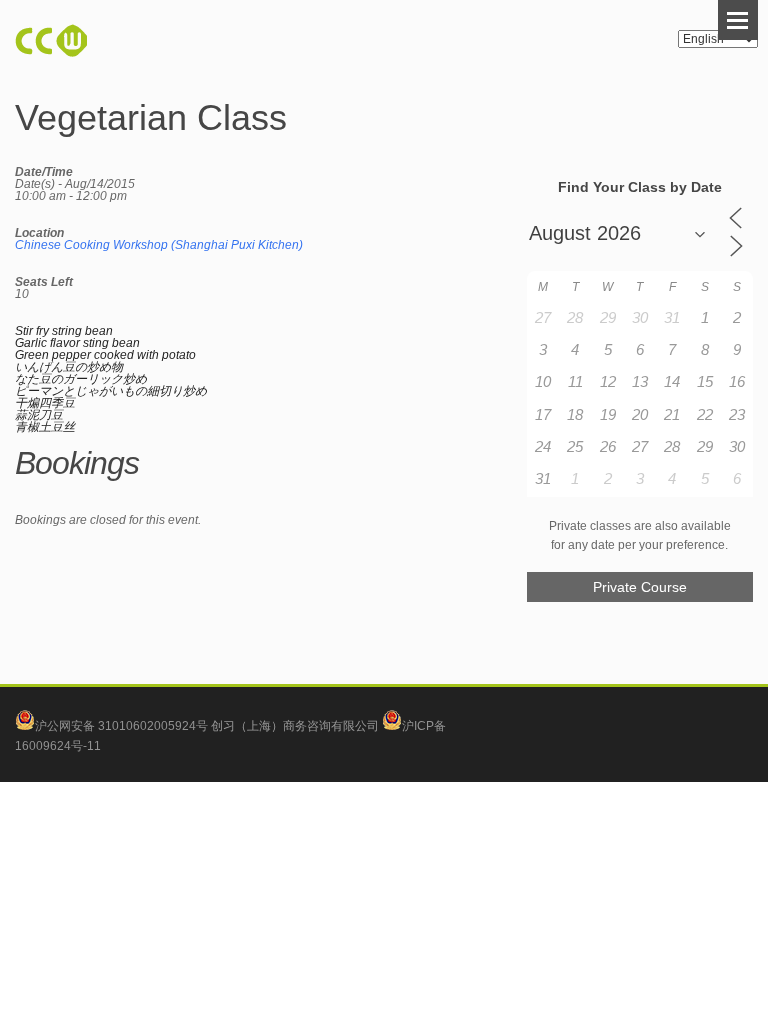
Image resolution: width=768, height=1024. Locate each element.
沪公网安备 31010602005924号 (121, 726)
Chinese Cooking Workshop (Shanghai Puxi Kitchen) (159, 245)
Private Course (640, 587)
